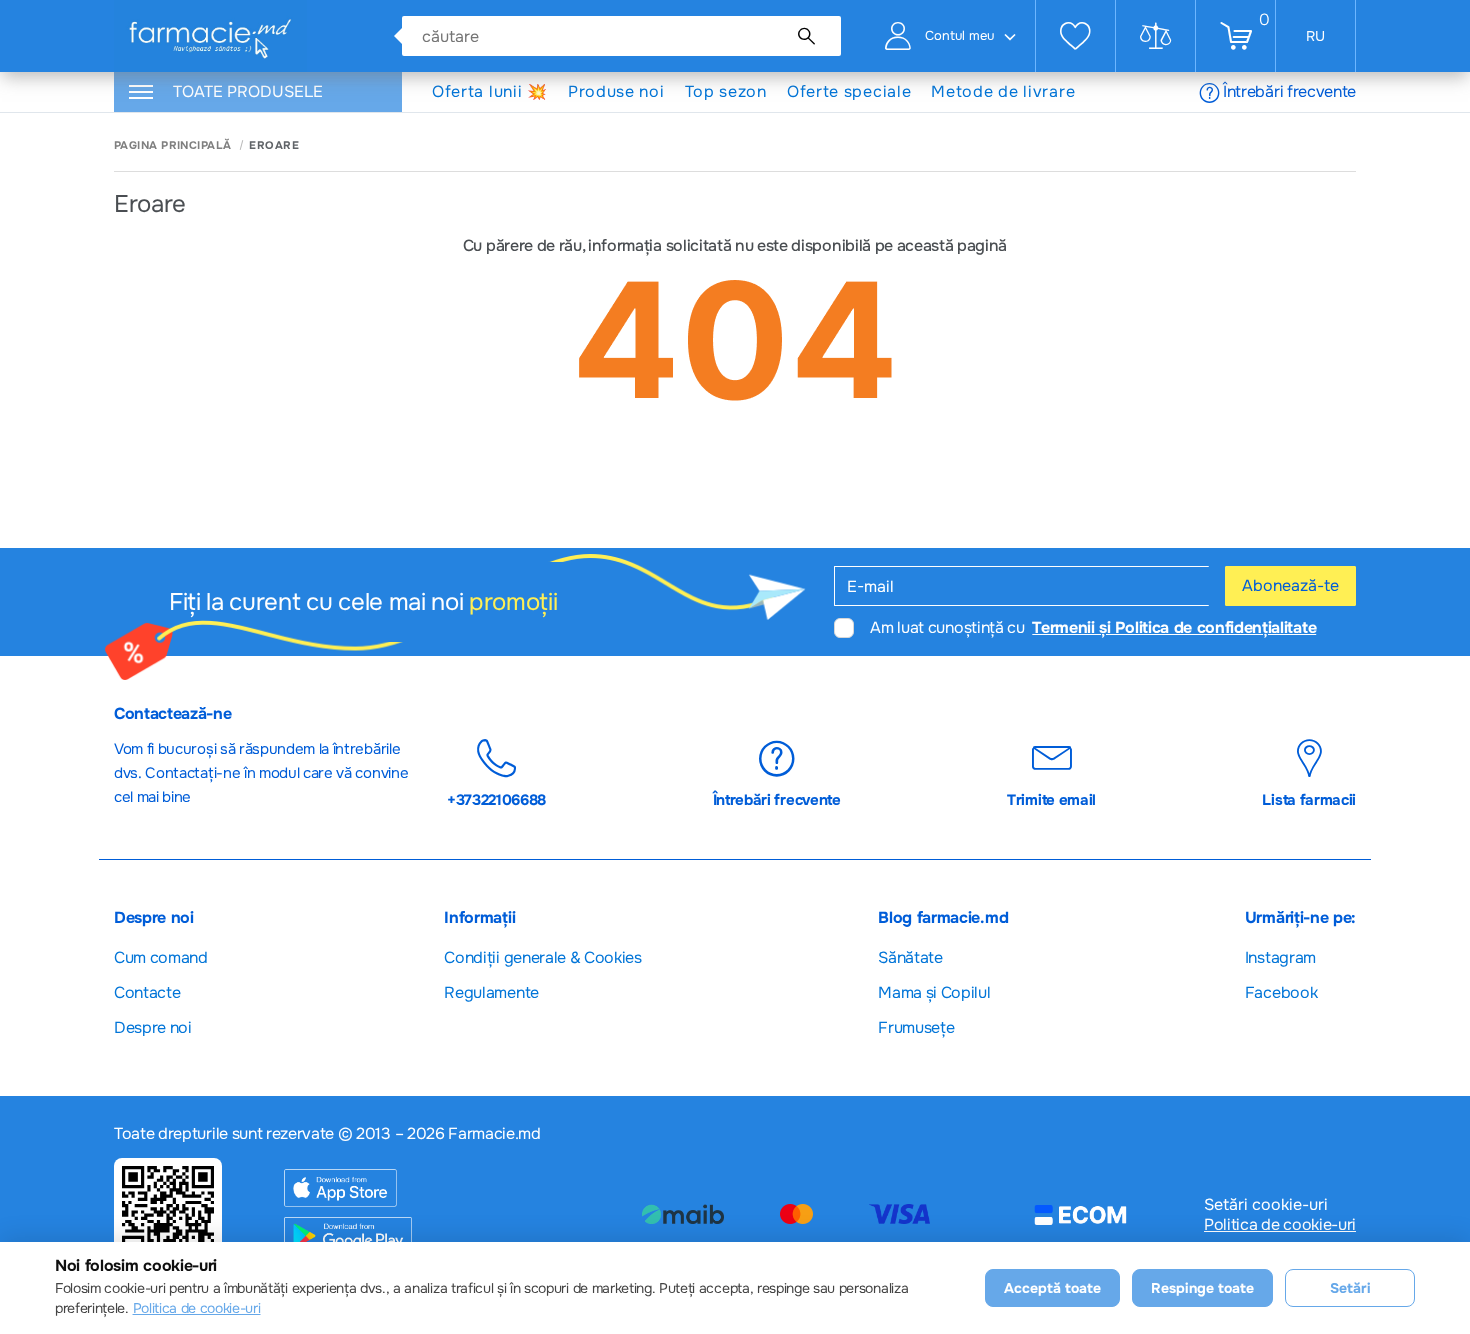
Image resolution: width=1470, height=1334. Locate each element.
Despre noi (153, 1027)
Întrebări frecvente (1289, 91)
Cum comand (161, 957)
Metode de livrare (1003, 92)
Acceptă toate (1052, 1288)
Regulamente (491, 992)
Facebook (1281, 992)
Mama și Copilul (934, 992)
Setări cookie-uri (1266, 1205)
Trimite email (1051, 799)
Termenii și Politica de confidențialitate (1174, 627)
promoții (513, 602)
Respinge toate (1202, 1288)
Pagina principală (172, 145)
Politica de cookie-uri (1280, 1225)
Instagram (1280, 957)
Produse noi (616, 91)
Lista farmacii (1309, 799)
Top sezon (726, 91)
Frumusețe (916, 1027)
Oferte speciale (849, 91)
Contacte (147, 992)
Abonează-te (1290, 585)
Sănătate (910, 957)
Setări (1350, 1288)
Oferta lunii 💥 (490, 91)
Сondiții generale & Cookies (542, 957)
